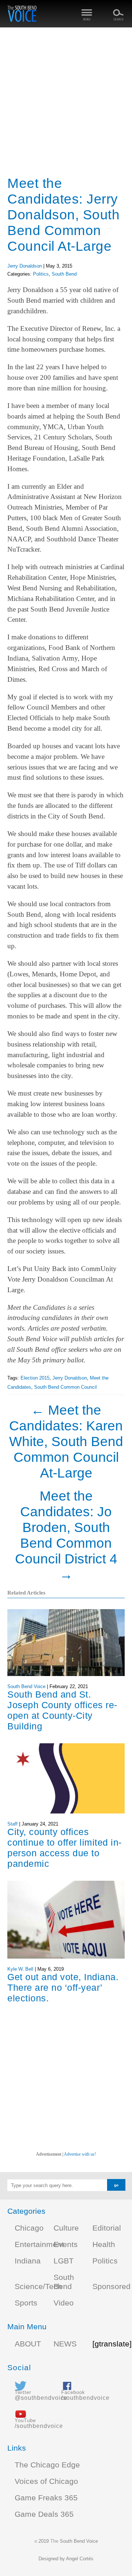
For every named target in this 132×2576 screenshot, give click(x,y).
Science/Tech (38, 2286)
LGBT (64, 2261)
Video (64, 2303)
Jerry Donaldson (25, 266)
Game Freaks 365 (46, 2498)
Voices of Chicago (46, 2481)
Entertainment (39, 2244)
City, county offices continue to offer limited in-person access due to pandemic (65, 1848)
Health (104, 2244)
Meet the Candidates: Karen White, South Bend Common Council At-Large (66, 1441)
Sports (26, 2303)
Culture (66, 2228)
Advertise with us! (80, 2154)
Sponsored (111, 2286)
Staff (12, 1824)
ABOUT (28, 2344)
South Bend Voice (26, 1686)
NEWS (65, 2344)
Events (66, 2244)
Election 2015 (35, 1378)
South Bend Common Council (65, 1387)
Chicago (29, 2228)
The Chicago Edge (47, 2465)
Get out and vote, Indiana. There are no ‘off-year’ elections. (63, 1987)
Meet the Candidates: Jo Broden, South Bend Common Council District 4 (66, 1535)
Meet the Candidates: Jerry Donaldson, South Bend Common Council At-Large (63, 215)
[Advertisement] (66, 102)
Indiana (28, 2261)
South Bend (64, 274)
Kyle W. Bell (20, 1969)
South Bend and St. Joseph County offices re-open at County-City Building (62, 1710)
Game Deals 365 (44, 2514)
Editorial (107, 2228)
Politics (41, 274)
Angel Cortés (80, 2559)
